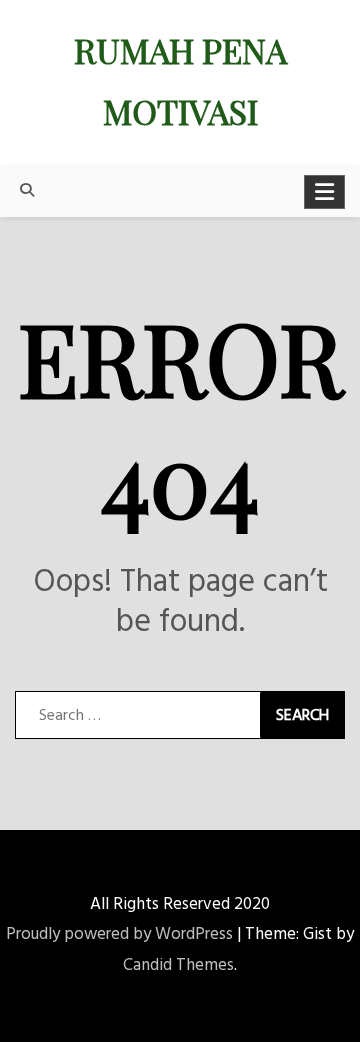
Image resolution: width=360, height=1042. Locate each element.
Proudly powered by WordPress (119, 934)
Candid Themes (178, 965)
